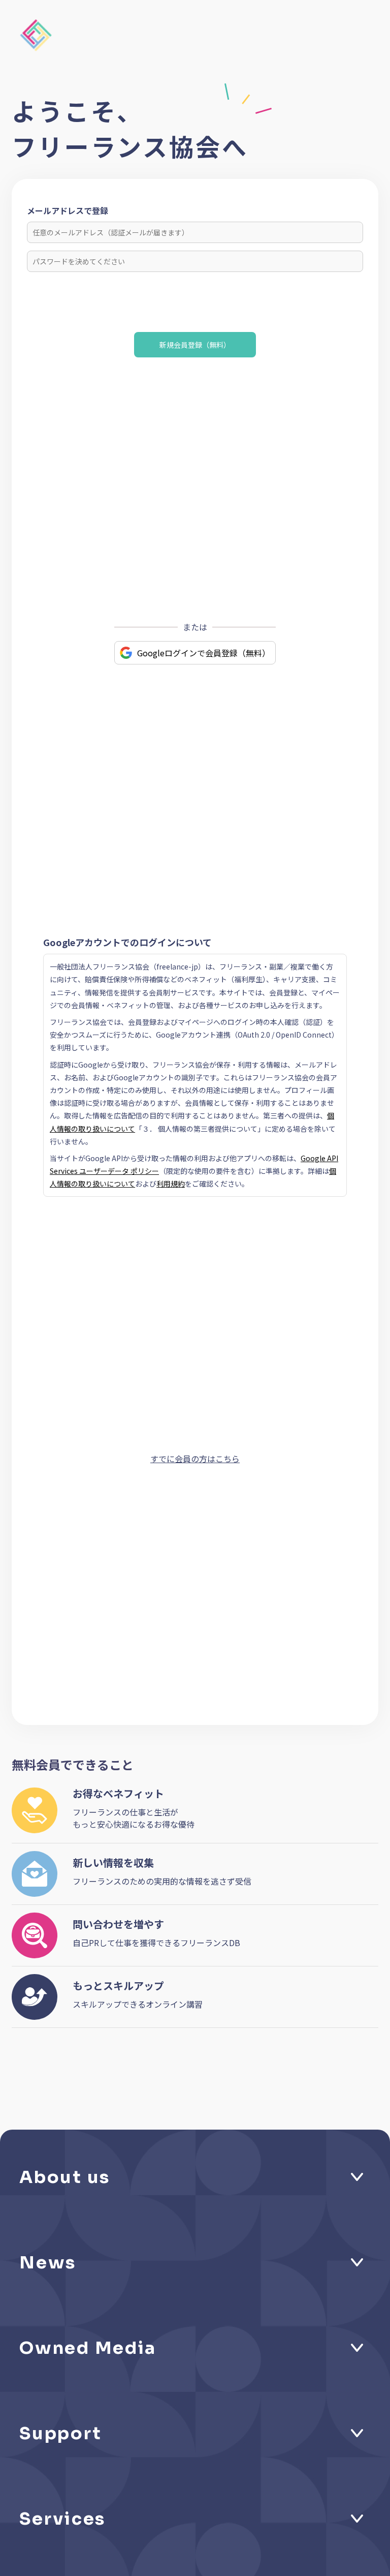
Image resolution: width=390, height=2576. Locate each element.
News (48, 2263)
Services (62, 2519)
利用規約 (171, 1184)
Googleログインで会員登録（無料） (204, 653)
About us (65, 2177)
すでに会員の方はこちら (195, 1459)
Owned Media (88, 2348)
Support (60, 2433)
